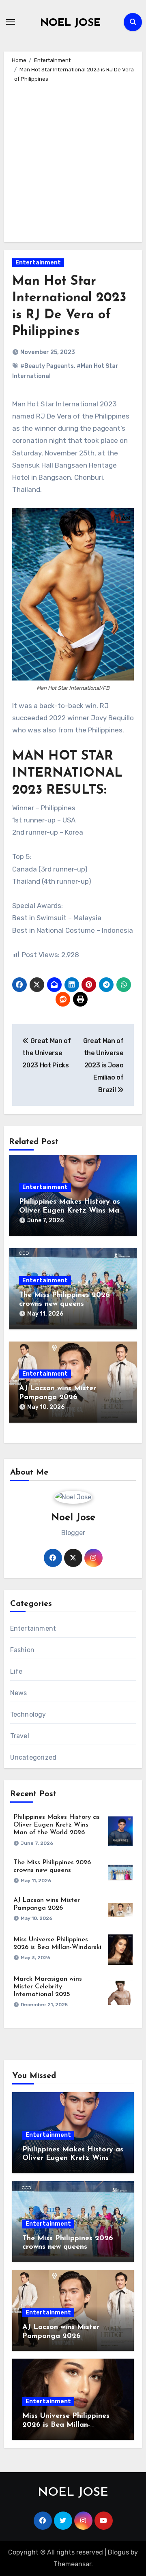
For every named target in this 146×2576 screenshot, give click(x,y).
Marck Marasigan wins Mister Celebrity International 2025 (48, 1987)
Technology (28, 1714)
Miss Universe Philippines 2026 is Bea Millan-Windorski (66, 2425)
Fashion (22, 1650)
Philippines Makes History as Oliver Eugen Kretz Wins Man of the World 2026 (71, 1211)
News (19, 1693)
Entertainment (38, 263)
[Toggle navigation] (11, 22)
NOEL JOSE (70, 23)
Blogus (118, 2552)
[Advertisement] (73, 161)
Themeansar (72, 2564)
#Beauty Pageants (47, 366)
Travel (20, 1736)
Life (16, 1671)
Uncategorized (33, 1757)
